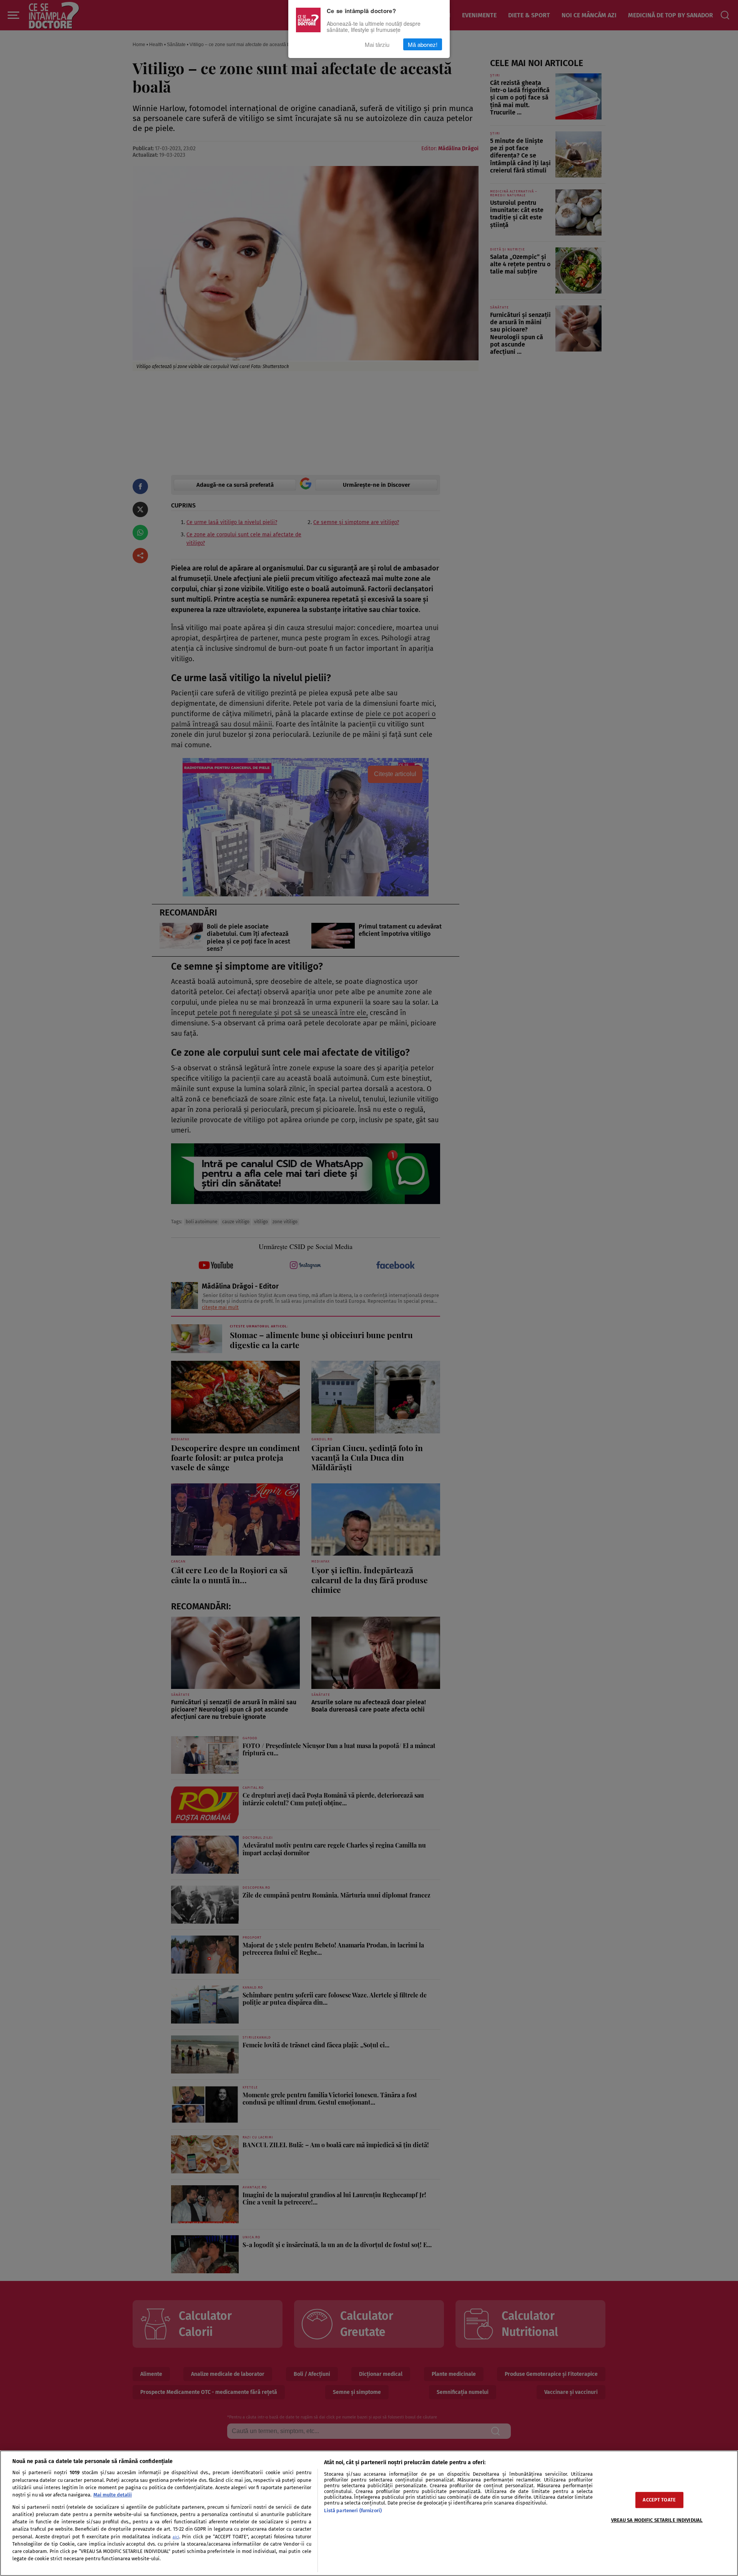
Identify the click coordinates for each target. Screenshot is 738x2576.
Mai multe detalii (113, 2495)
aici (176, 2537)
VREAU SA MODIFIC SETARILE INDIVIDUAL (657, 2520)
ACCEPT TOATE (659, 2500)
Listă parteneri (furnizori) (353, 2510)
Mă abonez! (423, 44)
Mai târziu (377, 44)
